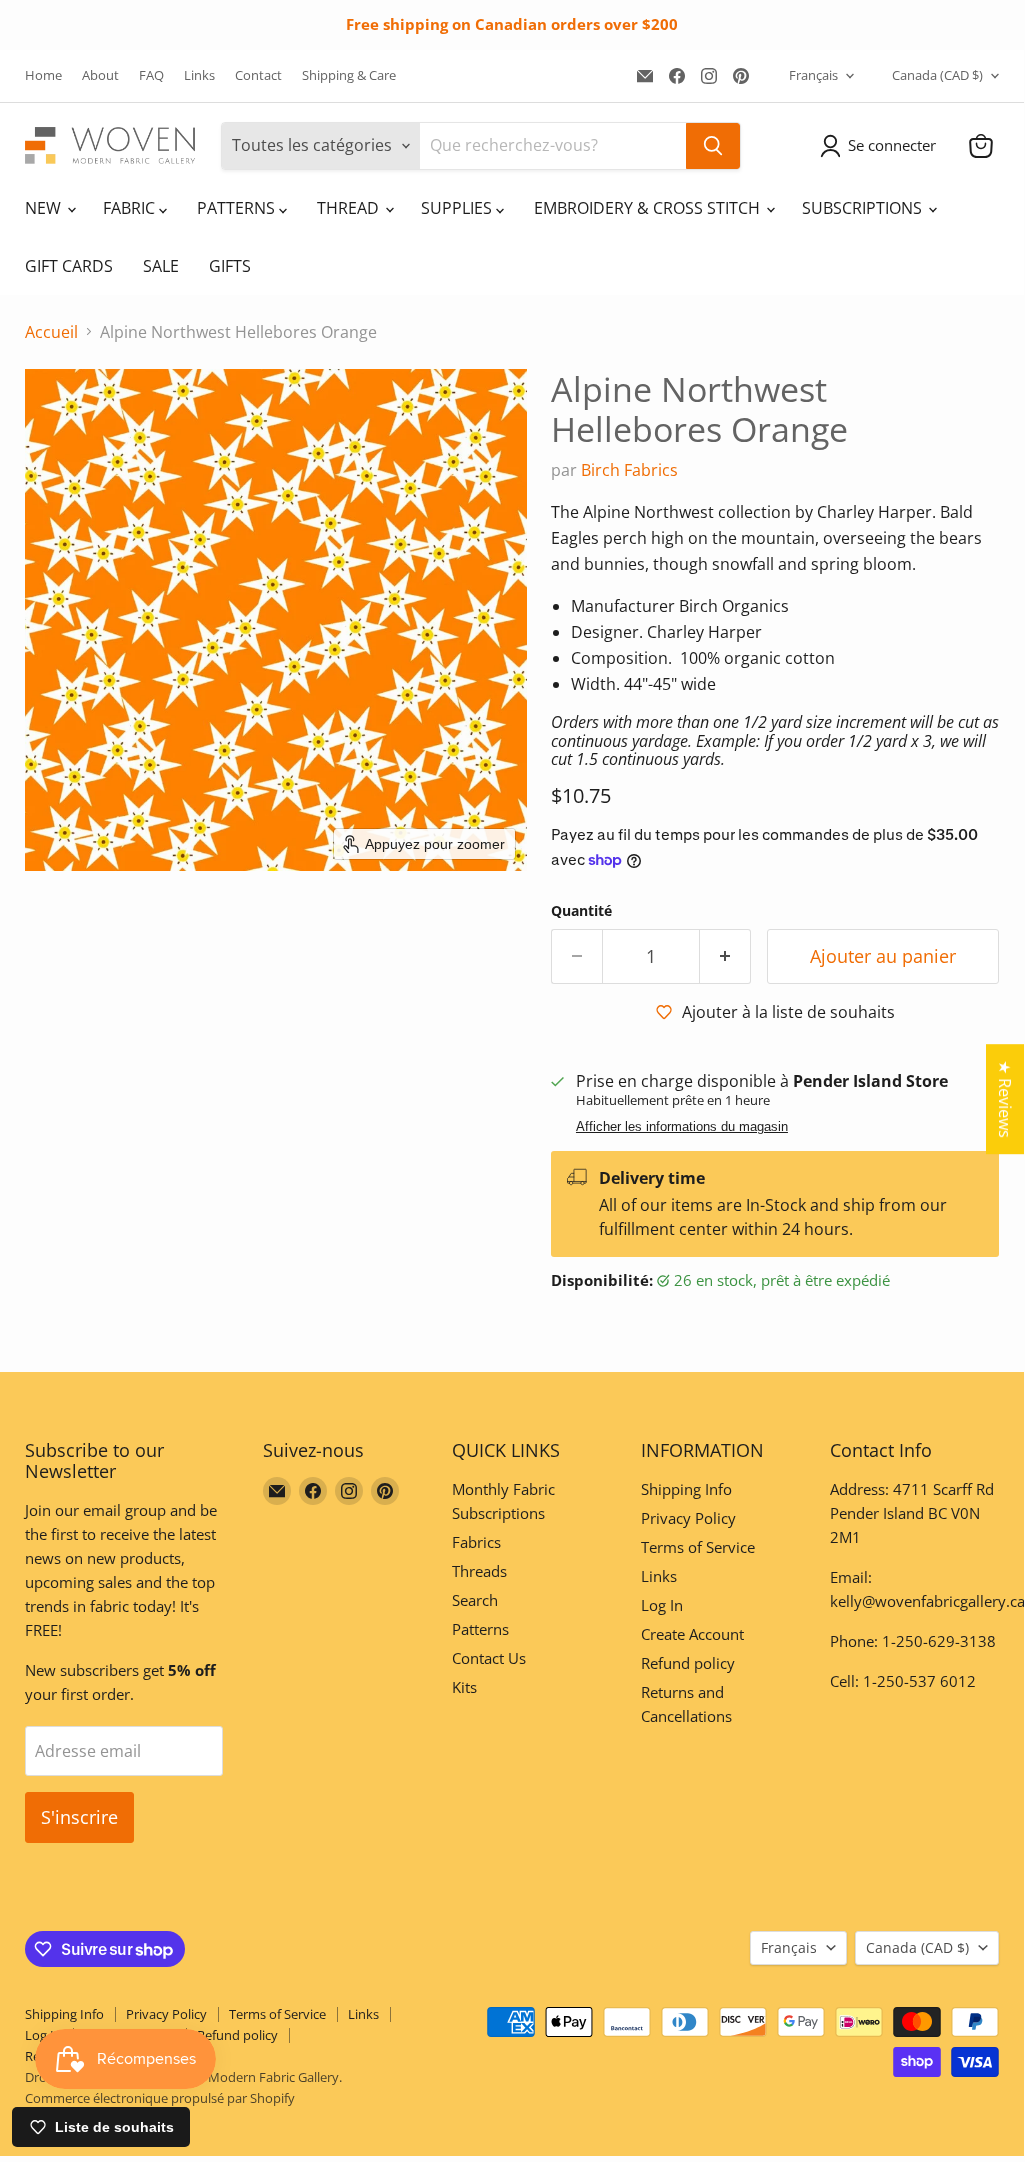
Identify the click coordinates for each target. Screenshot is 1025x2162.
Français (813, 75)
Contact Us (489, 1658)
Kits (464, 1687)
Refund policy (688, 1663)
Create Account (692, 1634)
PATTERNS (238, 208)
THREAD (350, 208)
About (100, 75)
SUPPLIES (458, 208)
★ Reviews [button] (1005, 1099)
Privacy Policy (688, 1518)
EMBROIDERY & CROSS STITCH (649, 208)
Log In (662, 1605)
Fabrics (476, 1542)
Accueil (51, 332)
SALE (161, 266)
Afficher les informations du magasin (682, 1127)
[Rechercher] (713, 146)
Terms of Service (698, 1547)
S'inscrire (79, 1817)
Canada (937, 75)
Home (43, 75)
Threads (479, 1571)
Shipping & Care (349, 75)
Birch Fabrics (629, 470)
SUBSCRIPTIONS (864, 208)
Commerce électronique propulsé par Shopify (160, 2098)
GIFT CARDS (69, 266)
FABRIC (131, 208)
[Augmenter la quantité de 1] (725, 956)
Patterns (480, 1629)
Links (199, 75)
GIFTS (230, 266)
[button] (882, 146)
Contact (258, 75)
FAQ (151, 75)
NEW (45, 208)
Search (475, 1600)
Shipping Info (686, 1489)
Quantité (581, 911)
